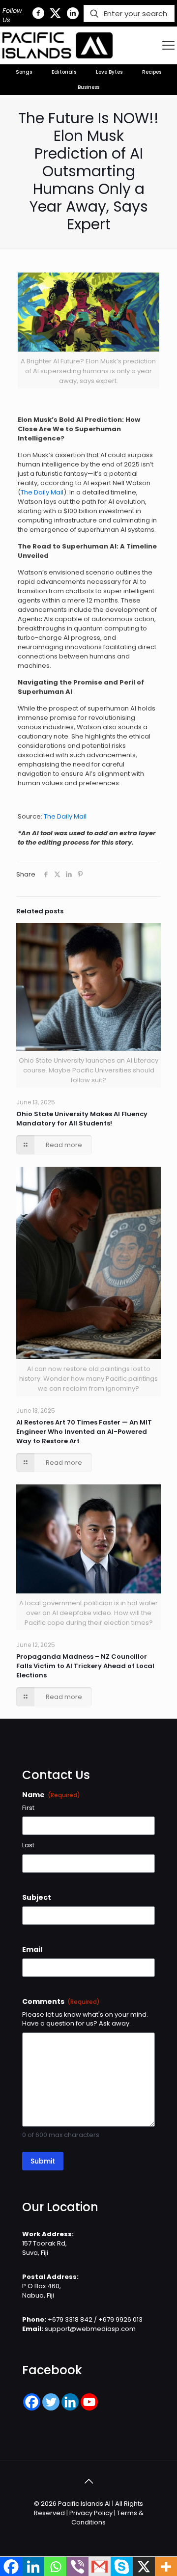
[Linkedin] (70, 2402)
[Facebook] (32, 2402)
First (28, 1808)
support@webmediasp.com (90, 2329)
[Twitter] (51, 2402)
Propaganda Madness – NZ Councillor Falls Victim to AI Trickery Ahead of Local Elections (85, 1666)
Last (28, 1845)
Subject (37, 1897)
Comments (61, 2001)
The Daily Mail (42, 492)
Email (32, 1949)
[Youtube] (89, 2402)
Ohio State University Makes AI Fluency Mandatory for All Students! (82, 1119)
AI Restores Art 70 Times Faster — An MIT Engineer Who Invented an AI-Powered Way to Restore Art (84, 1432)
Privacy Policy (91, 2513)
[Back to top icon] (88, 2481)
